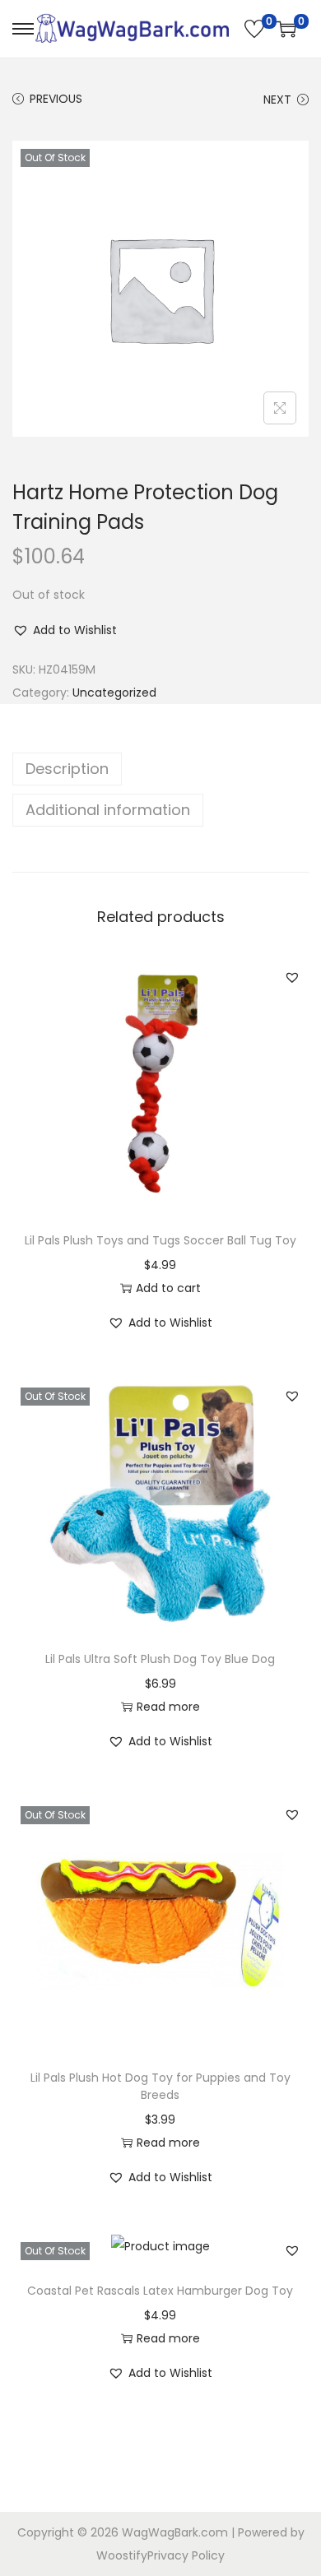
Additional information (108, 810)
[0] (254, 29)
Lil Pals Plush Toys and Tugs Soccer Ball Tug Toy (160, 1240)
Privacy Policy (186, 2555)
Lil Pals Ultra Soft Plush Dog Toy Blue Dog (160, 1659)
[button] (65, 630)
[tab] (160, 769)
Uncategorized (114, 693)
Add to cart (168, 1288)
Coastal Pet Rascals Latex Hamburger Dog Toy (160, 2291)
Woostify (122, 2555)
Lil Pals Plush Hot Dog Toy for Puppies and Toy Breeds (160, 2086)
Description (67, 769)
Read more (168, 1707)
